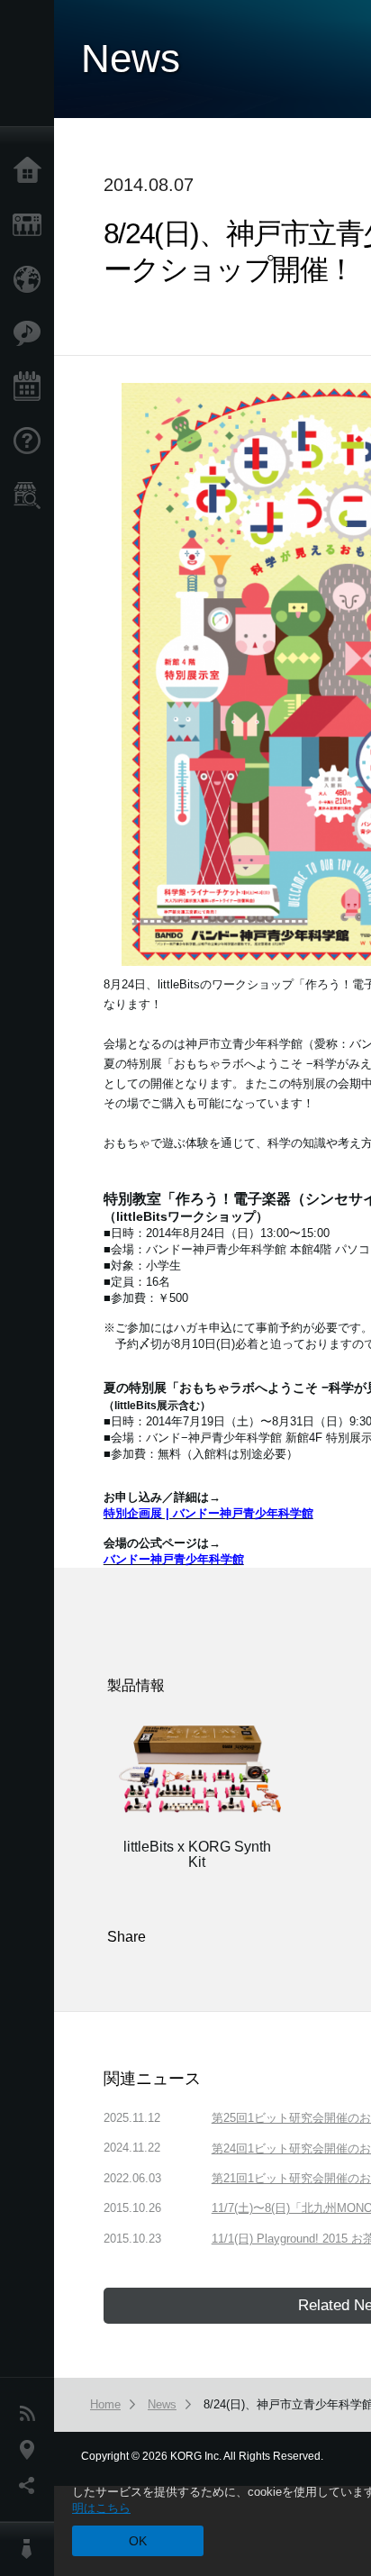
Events (32, 387)
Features (32, 333)
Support (32, 441)
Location (32, 2450)
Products (32, 225)
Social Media (32, 2486)
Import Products (32, 279)
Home (32, 171)
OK (138, 2541)
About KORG (32, 2549)
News (32, 2414)
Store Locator (32, 496)
